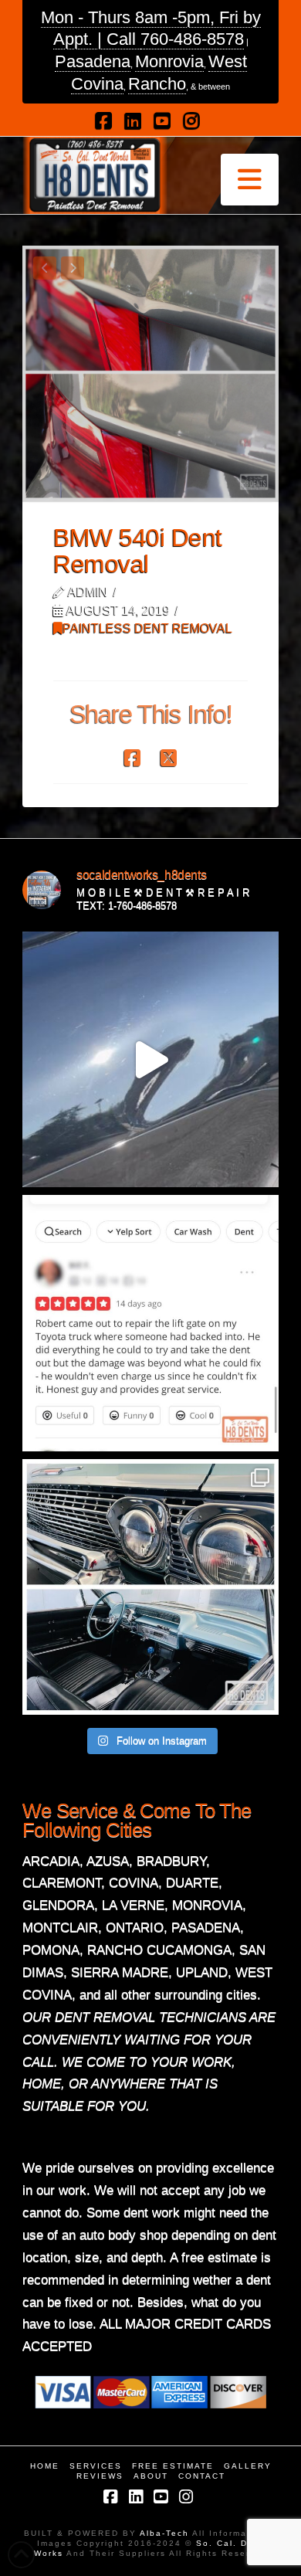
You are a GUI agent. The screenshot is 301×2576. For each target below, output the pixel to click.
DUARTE (192, 1883)
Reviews (100, 2476)
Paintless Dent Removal (147, 628)
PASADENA (206, 1928)
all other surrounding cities (181, 1995)
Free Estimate (173, 2466)
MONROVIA (207, 1905)
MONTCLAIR (60, 1928)
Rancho (157, 84)
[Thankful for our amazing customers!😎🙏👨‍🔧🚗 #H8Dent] (150, 1323)
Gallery (248, 2466)
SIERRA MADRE (120, 1972)
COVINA (134, 1883)
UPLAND (202, 1972)
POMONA (51, 1950)
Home (45, 2466)
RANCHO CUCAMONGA (159, 1950)
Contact (202, 2476)
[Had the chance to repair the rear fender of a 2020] (150, 1060)
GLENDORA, (60, 1905)
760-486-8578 (192, 39)
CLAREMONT (62, 1883)
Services (96, 2466)
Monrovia (169, 61)
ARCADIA (51, 1861)
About (151, 2476)
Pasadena (93, 61)
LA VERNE (133, 1905)
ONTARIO (135, 1928)
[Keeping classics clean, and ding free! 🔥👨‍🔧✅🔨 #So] (150, 1587)
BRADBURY (171, 1861)
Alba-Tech (166, 2533)
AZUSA (108, 1861)
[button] (250, 180)
